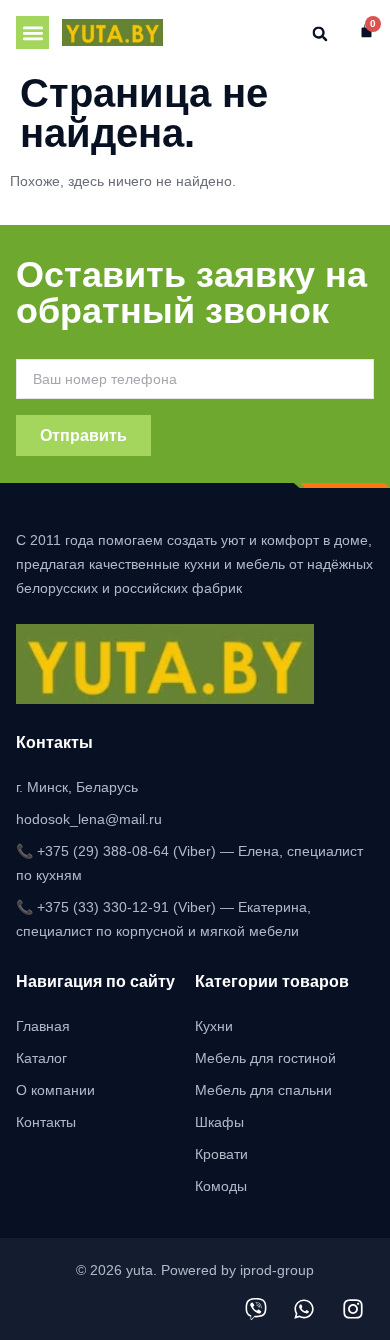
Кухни (214, 1026)
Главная (43, 1026)
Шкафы (219, 1122)
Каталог (41, 1058)
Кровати (221, 1154)
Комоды (221, 1186)
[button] (32, 32)
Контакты (46, 1122)
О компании (55, 1090)
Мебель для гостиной (265, 1058)
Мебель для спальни (263, 1090)
